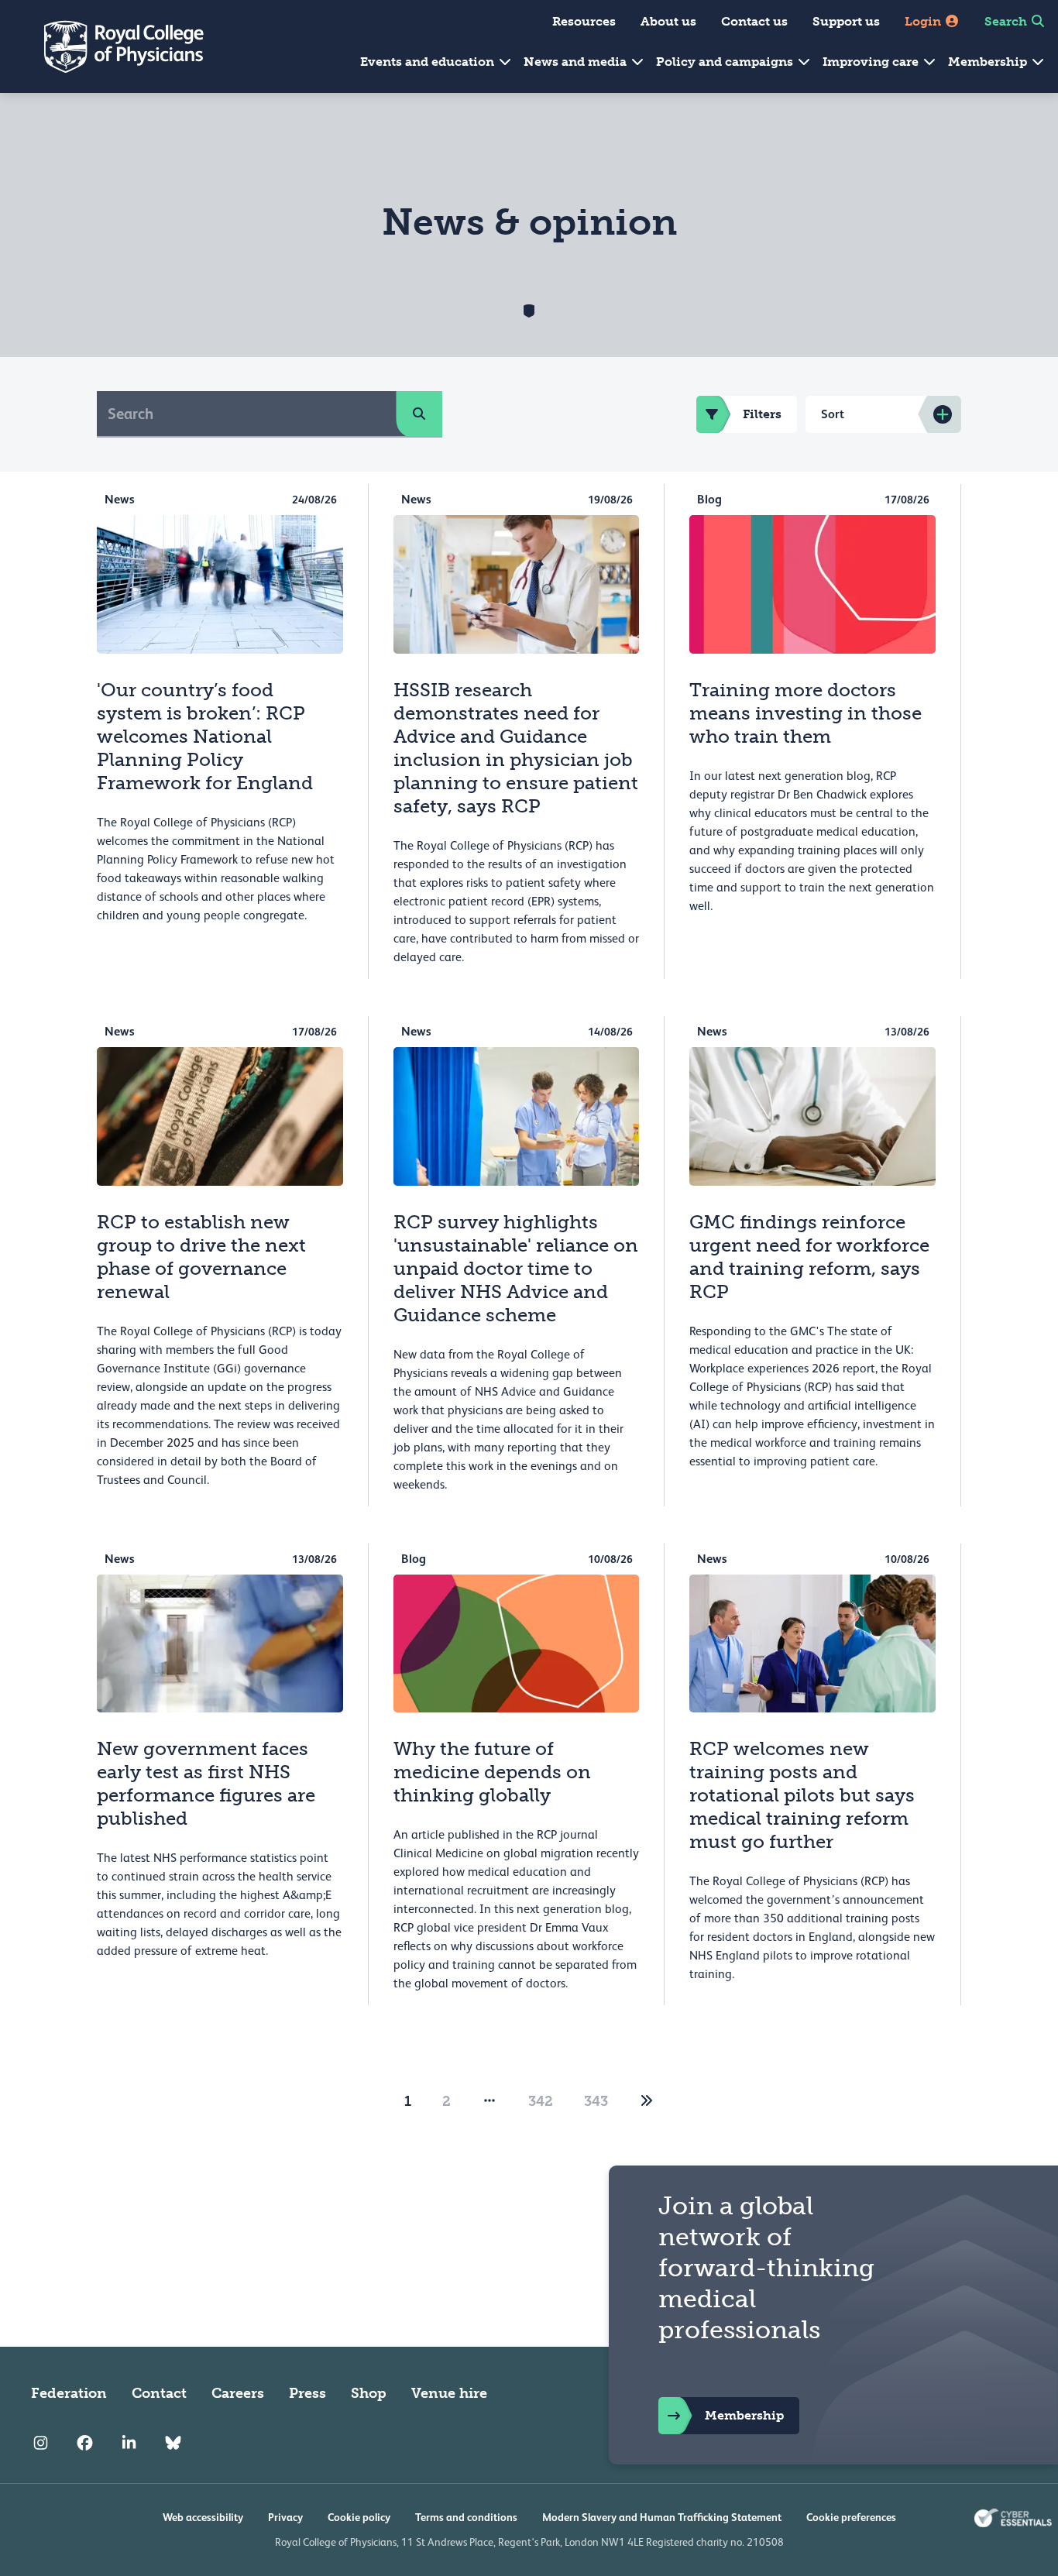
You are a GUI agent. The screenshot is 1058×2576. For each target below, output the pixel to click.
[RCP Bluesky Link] (173, 2443)
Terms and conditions (466, 2517)
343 (596, 2101)
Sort (833, 414)
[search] (419, 414)
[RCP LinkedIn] (129, 2443)
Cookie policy (359, 2517)
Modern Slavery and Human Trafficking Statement (662, 2517)
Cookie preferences (851, 2517)
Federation (69, 2393)
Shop (369, 2393)
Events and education (429, 62)
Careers (238, 2393)
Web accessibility (203, 2517)
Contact (159, 2393)
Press (307, 2393)
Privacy (285, 2517)
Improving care (872, 62)
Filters (762, 414)
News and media (577, 62)
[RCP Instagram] (41, 2443)
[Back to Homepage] (113, 46)
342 (541, 2101)
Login (924, 21)
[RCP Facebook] (85, 2443)
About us (668, 21)
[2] (647, 2101)
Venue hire (449, 2393)
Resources (584, 21)
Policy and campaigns (726, 62)
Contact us (754, 21)
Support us (846, 21)
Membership (989, 62)
